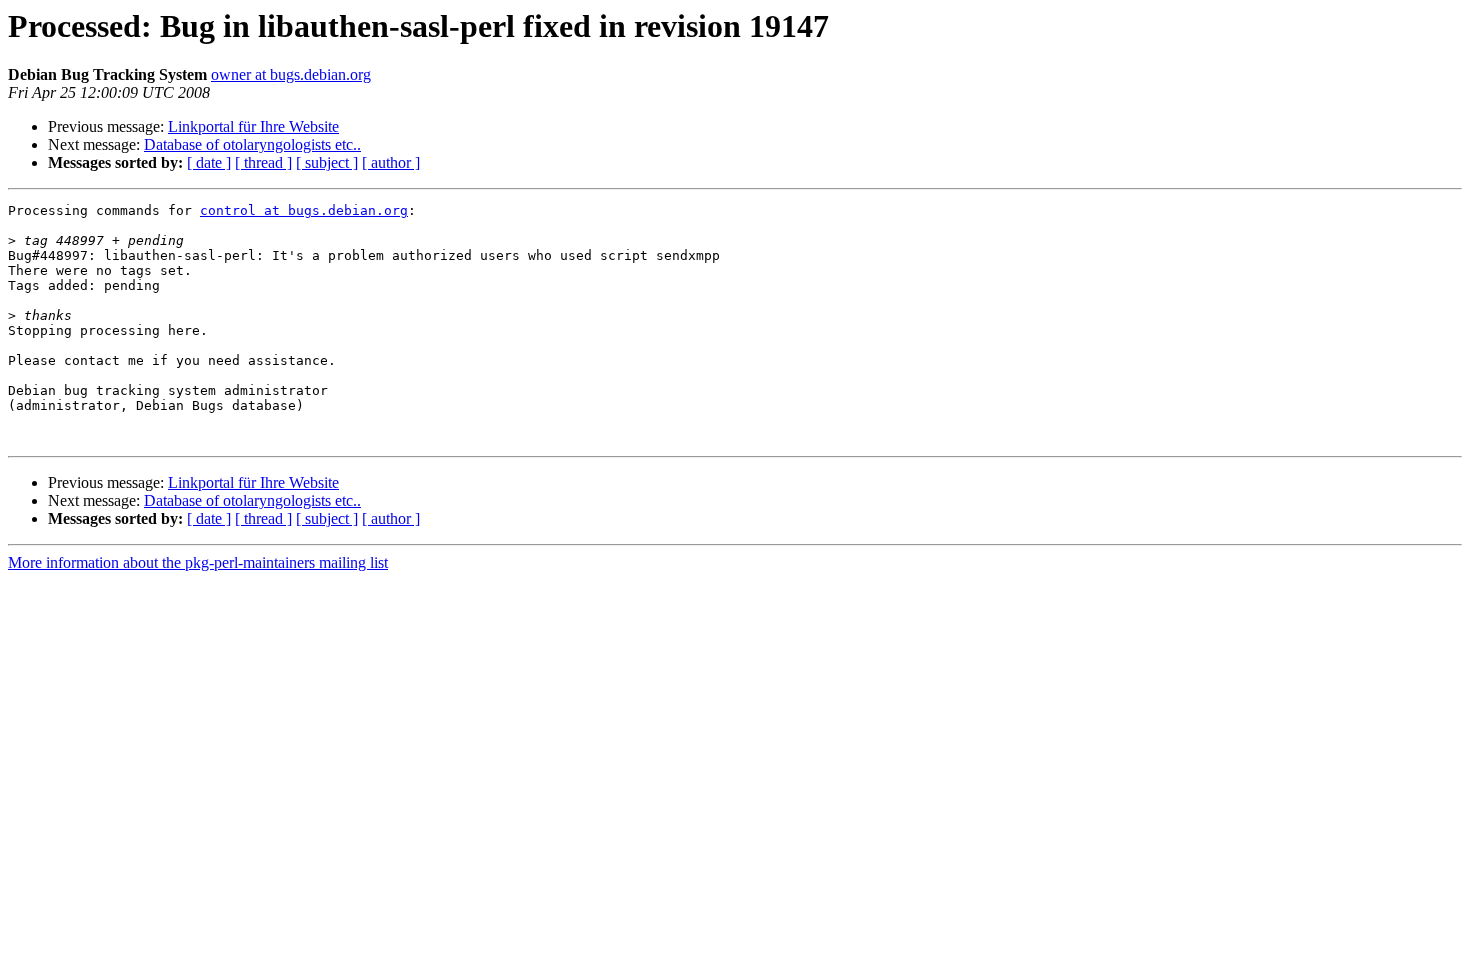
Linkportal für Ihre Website (253, 126)
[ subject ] (327, 162)
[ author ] (391, 162)
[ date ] (209, 162)
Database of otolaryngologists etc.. (252, 144)
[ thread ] (263, 162)
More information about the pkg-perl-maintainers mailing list (198, 562)
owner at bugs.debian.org (291, 74)
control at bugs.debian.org (304, 210)
